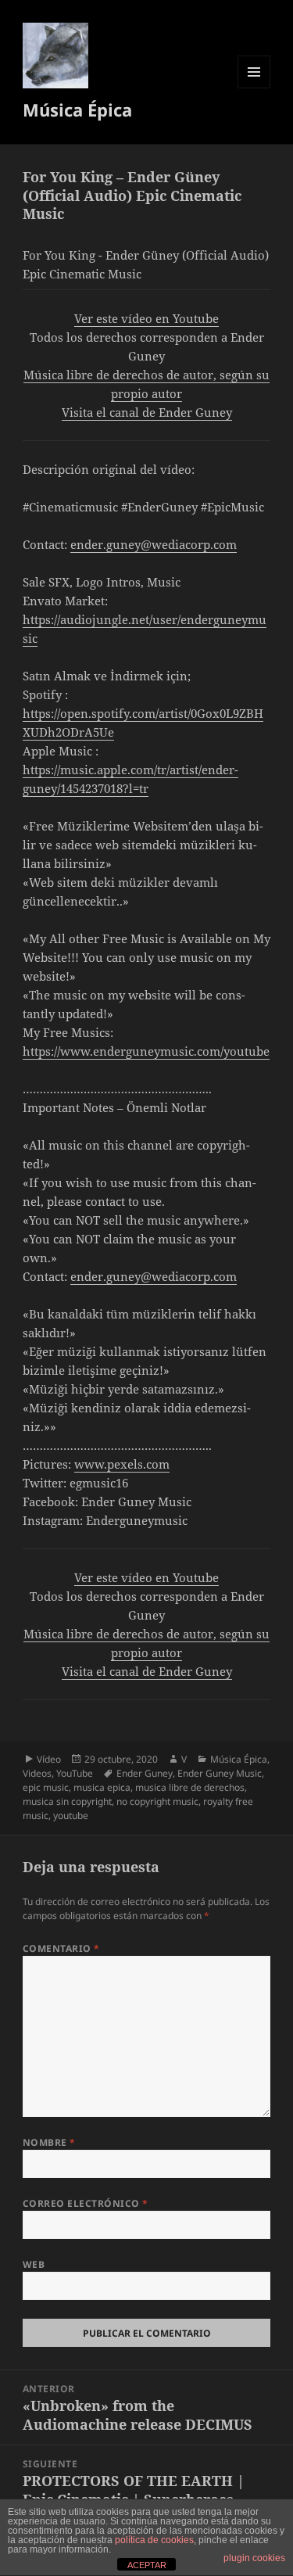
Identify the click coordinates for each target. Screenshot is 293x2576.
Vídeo (49, 1759)
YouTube (75, 1773)
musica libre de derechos (190, 1787)
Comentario (61, 1948)
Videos (37, 1773)
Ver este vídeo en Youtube (146, 318)
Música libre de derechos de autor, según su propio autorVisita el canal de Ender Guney (146, 393)
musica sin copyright (67, 1801)
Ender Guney (145, 1773)
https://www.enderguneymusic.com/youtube (146, 1051)
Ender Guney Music (220, 1773)
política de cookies (154, 2540)
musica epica (102, 1787)
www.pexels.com (122, 1464)
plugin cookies (254, 2558)
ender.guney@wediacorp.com (154, 544)
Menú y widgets (254, 88)
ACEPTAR (147, 2565)
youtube (71, 1815)
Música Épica (77, 109)
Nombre (49, 2142)
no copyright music (157, 1801)
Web (34, 2264)
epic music (46, 1787)
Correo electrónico (86, 2203)
